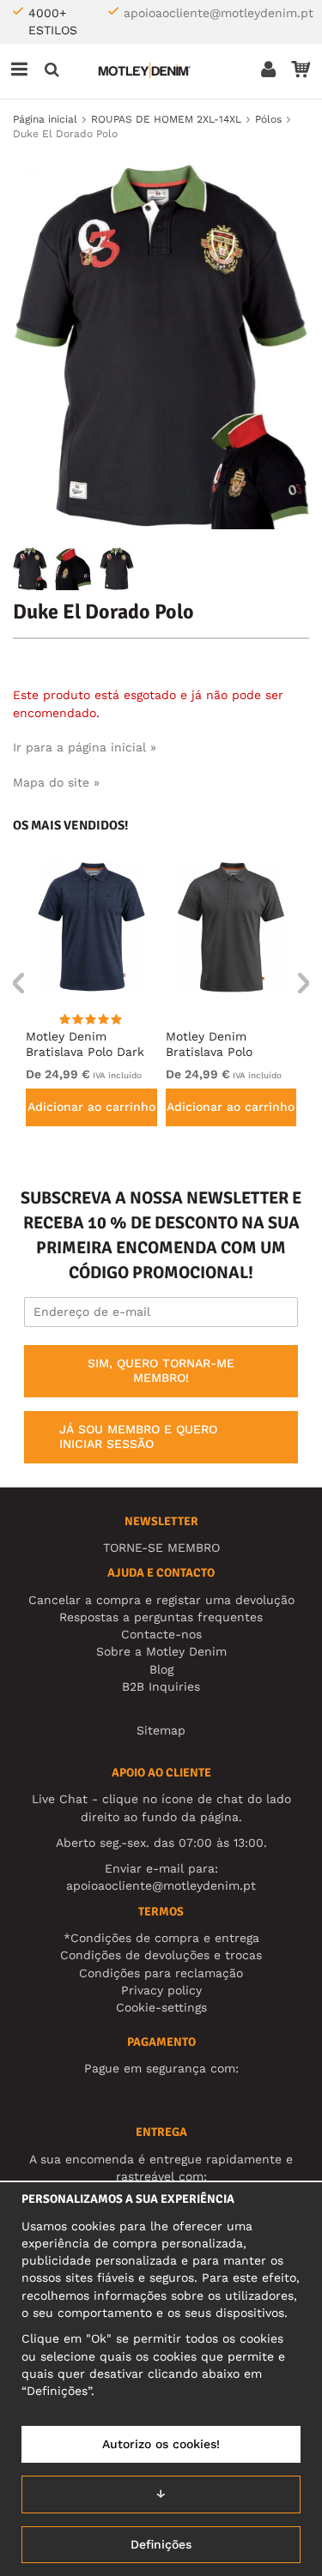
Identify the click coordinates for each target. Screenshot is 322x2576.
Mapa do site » (56, 782)
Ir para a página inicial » (85, 747)
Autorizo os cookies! (161, 2444)
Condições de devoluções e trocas (161, 1955)
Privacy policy (161, 1990)
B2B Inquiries (161, 1686)
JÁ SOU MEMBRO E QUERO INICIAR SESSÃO (138, 1437)
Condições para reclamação (161, 1973)
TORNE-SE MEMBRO (161, 1547)
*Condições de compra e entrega (161, 1938)
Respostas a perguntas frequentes (161, 1617)
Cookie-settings (161, 2007)
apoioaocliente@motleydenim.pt (219, 13)
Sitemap (161, 1730)
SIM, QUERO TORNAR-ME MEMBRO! (161, 1371)
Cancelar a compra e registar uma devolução (161, 1600)
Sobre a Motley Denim (161, 1651)
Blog (161, 1669)
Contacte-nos (161, 1634)
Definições (161, 2544)
